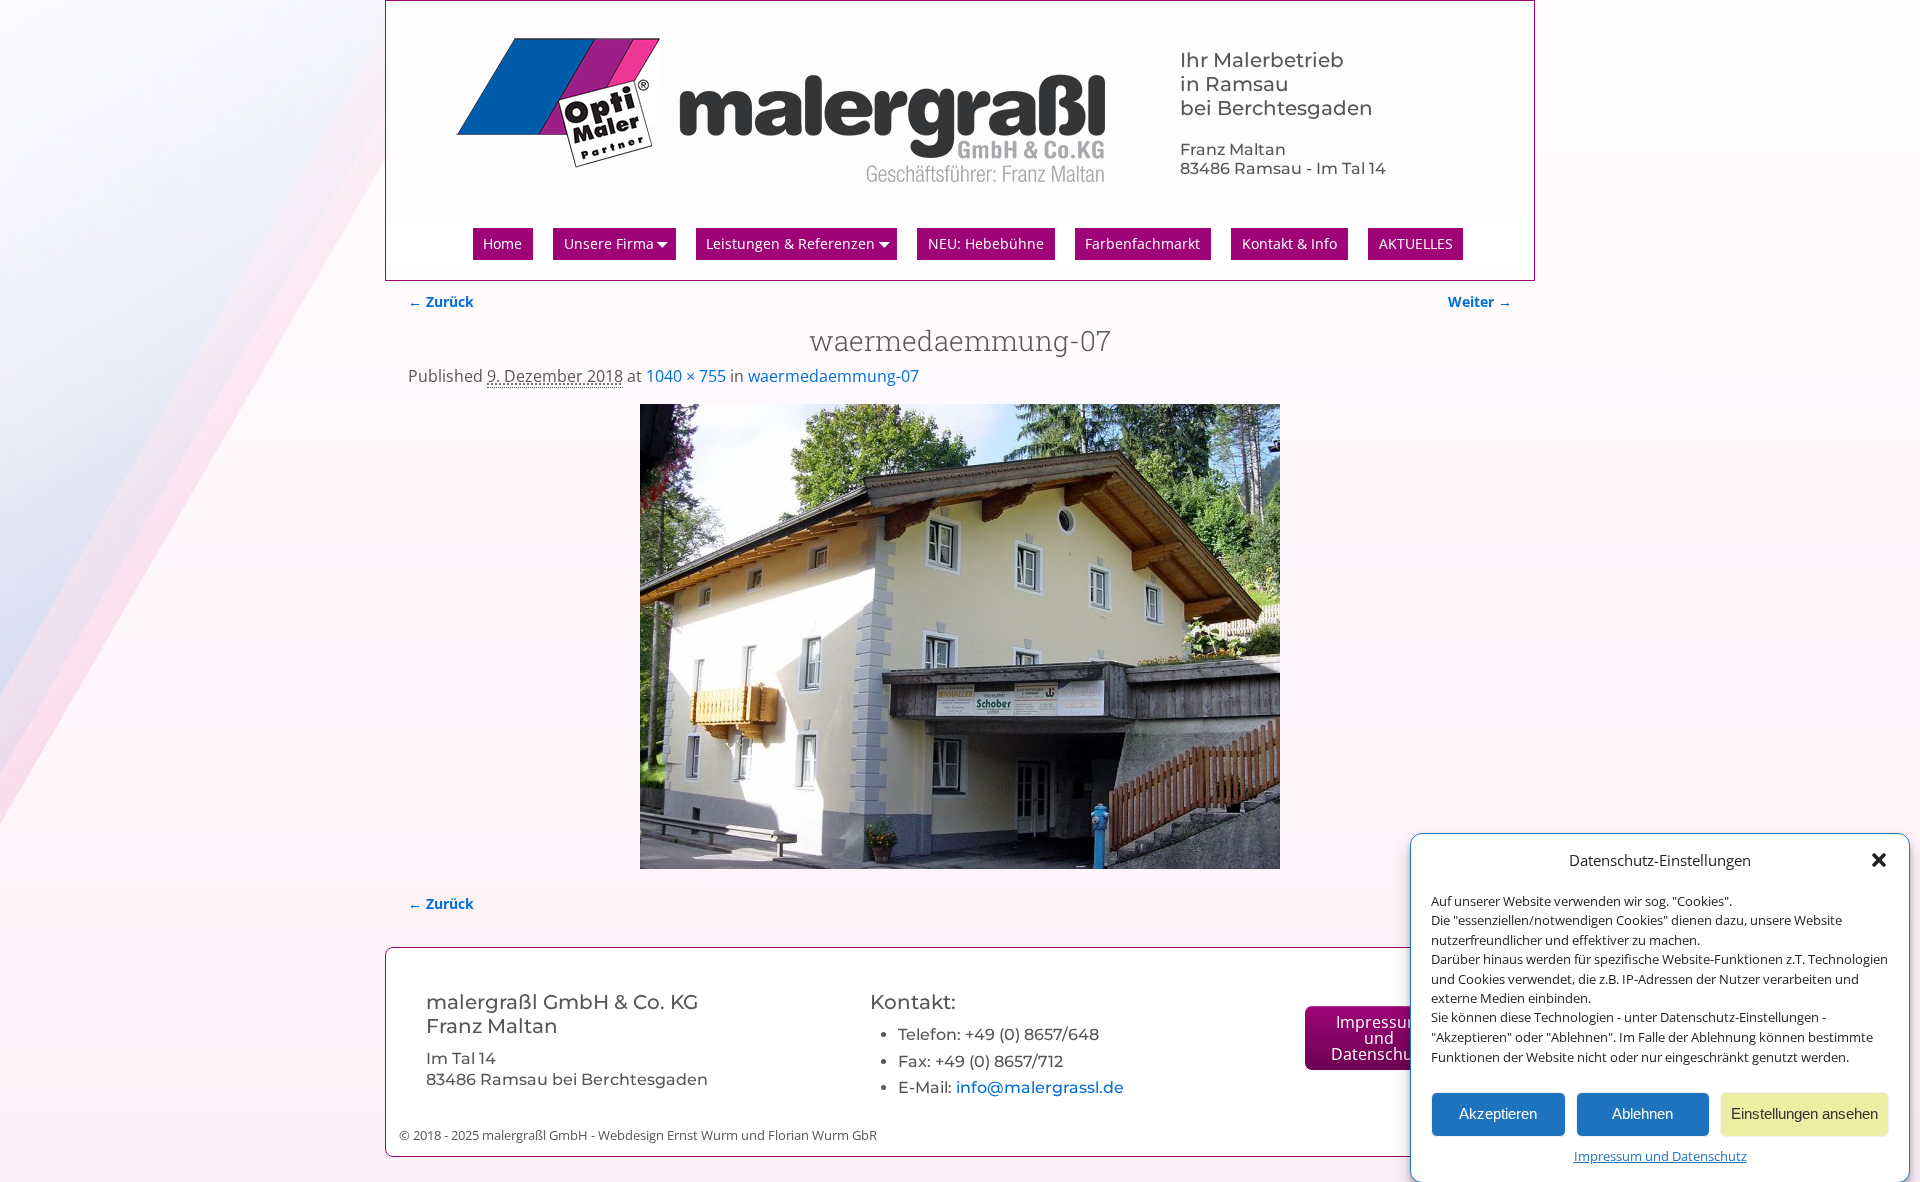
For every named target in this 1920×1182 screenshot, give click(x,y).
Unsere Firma (609, 243)
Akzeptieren (1498, 1113)
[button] (1879, 860)
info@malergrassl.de (1040, 1087)
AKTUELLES (1416, 243)
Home (502, 243)
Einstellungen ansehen (1804, 1113)
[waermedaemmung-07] (960, 636)
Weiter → (1480, 301)
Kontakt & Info (1289, 243)
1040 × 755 (686, 376)
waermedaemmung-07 (833, 376)
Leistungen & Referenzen (790, 243)
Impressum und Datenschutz (1660, 1156)
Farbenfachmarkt (1142, 243)
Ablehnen (1642, 1113)
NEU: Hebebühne (986, 243)
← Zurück (441, 301)
